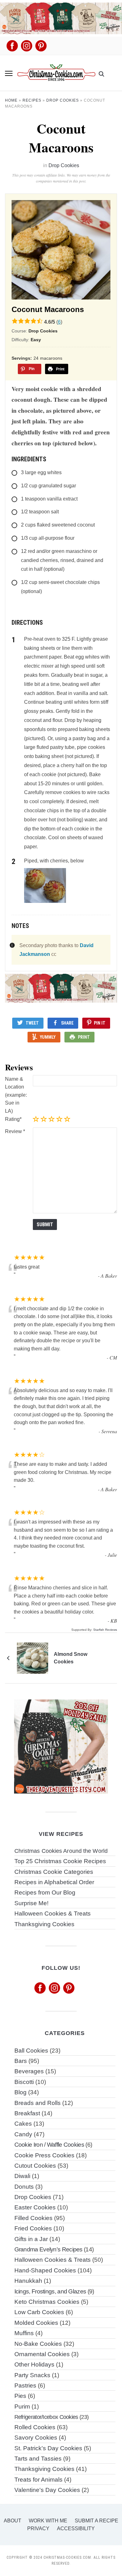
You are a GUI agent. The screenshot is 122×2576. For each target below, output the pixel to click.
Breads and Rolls (38, 2103)
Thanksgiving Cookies (44, 1924)
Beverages (29, 2071)
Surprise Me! (31, 1903)
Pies (20, 2396)
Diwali (22, 2176)
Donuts (24, 2187)
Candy (23, 2134)
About (13, 2521)
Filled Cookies (33, 2218)
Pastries (25, 2385)
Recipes (32, 100)
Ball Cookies (31, 2051)
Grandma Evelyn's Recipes (48, 2249)
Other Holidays (34, 2364)
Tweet (32, 1023)
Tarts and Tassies (38, 2459)
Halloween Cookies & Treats (53, 1913)
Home (11, 100)
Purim (22, 2406)
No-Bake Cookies (38, 2344)
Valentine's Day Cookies (47, 2490)
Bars (21, 2061)
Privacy (38, 2528)
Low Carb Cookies (39, 2312)
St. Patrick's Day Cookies (48, 2448)
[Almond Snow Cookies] (33, 1658)
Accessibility (76, 2528)
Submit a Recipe (97, 2521)
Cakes (23, 2124)
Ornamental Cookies (42, 2354)
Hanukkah (28, 2281)
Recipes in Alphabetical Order (54, 1882)
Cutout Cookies (35, 2166)
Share (67, 1023)
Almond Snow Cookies (71, 1658)
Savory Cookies (36, 2438)
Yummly (48, 1037)
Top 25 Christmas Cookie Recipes (60, 1861)
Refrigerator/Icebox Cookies (46, 2417)
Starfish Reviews (105, 1630)
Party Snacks (32, 2375)
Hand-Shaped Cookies (45, 2270)
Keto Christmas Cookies (47, 2302)
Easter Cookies (35, 2207)
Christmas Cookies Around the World (61, 1851)
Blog (20, 2092)
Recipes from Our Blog (45, 1892)
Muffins (24, 2333)
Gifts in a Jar (31, 2239)
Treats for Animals (38, 2480)
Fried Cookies (33, 2228)
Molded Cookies (36, 2323)
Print (84, 1037)
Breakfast (27, 2113)
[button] (9, 73)
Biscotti (24, 2082)
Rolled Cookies (35, 2427)
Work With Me (48, 2521)
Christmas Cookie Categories (54, 1872)
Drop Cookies (63, 100)
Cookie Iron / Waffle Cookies (49, 2145)
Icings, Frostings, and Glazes (50, 2291)
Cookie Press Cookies (44, 2155)
